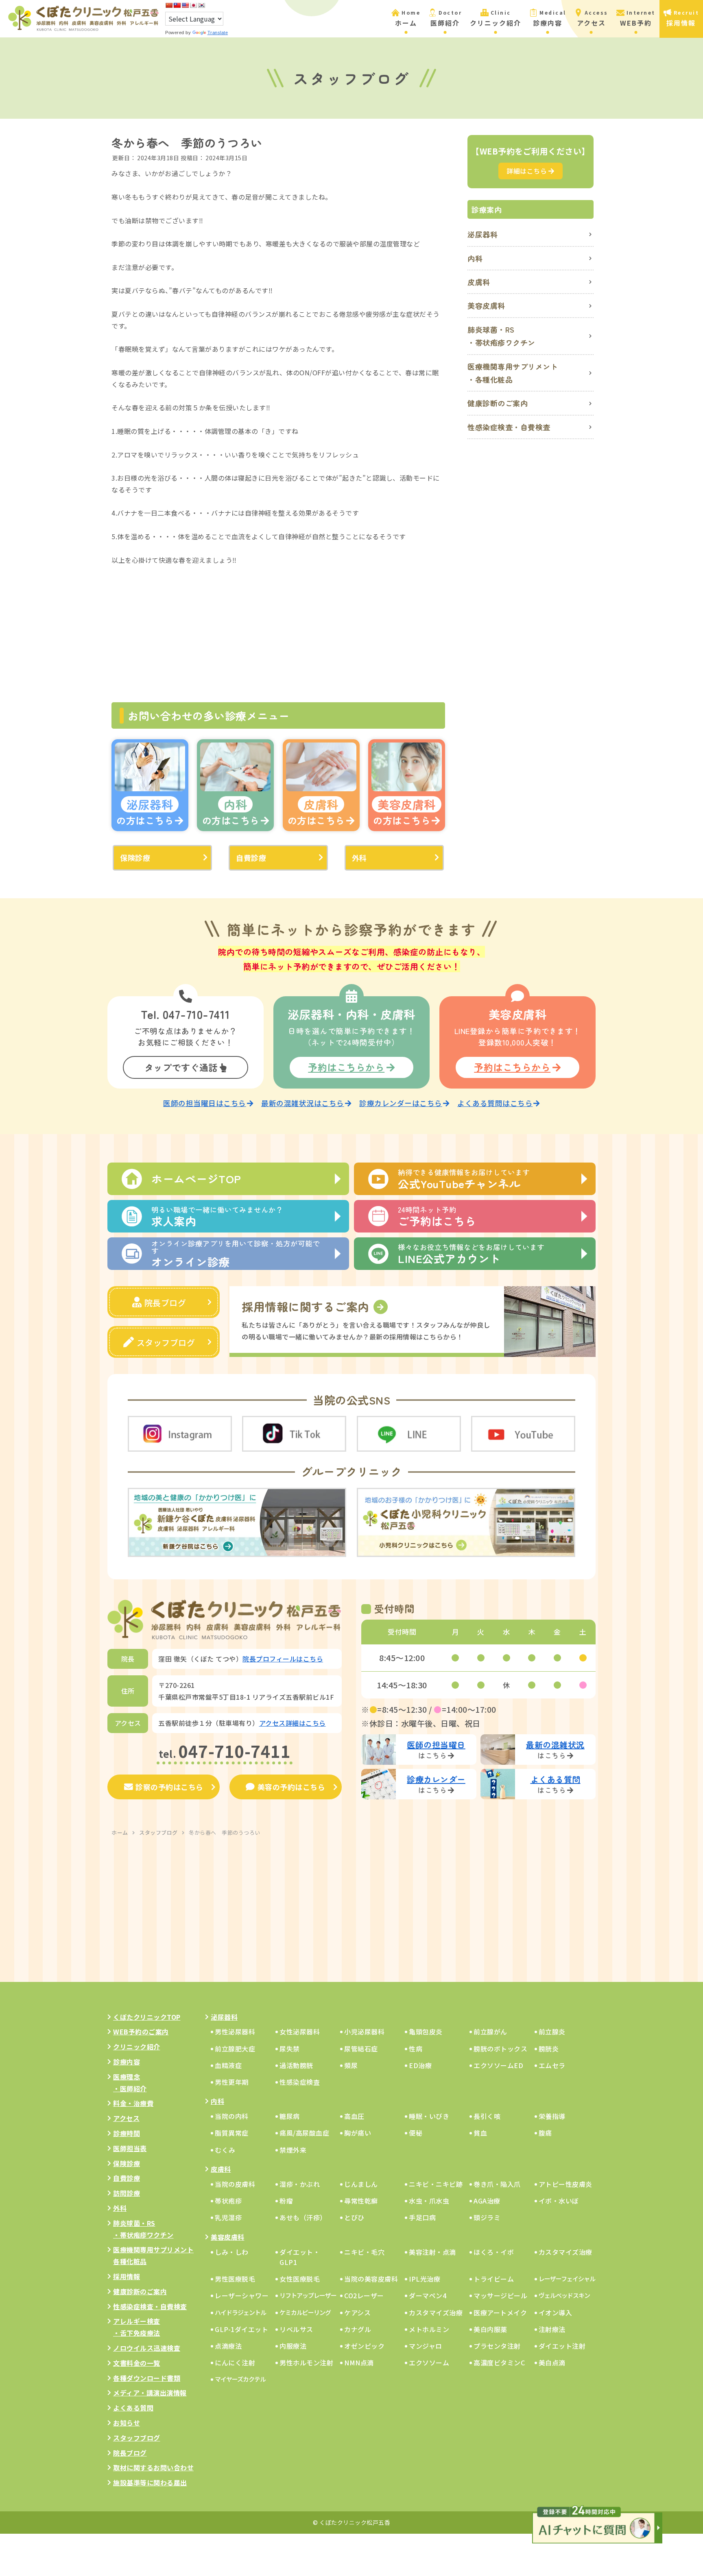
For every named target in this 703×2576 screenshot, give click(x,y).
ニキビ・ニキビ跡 (436, 2184)
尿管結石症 (361, 2049)
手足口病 (422, 2217)
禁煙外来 (293, 2150)
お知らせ (127, 2423)
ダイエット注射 (562, 2346)
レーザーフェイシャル (567, 2279)
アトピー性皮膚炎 (565, 2184)
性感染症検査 (300, 2082)
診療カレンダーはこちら (401, 1103)
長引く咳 (487, 2116)
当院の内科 (232, 2116)
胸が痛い (358, 2133)
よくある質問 (133, 2408)
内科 (475, 258)
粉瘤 (286, 2201)
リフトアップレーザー (308, 2295)
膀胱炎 (549, 2049)
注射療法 (552, 2329)
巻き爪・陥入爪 (497, 2184)
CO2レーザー (364, 2295)
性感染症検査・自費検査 (509, 427)
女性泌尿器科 (300, 2032)
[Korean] (201, 5)
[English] (185, 5)
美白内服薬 (490, 2329)
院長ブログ (165, 1303)
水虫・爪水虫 (429, 2201)
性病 (416, 2049)
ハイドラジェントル (240, 2312)
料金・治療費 (133, 2103)
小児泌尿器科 (364, 2032)
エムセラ (552, 2065)
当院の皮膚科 (235, 2184)
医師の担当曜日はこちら (205, 1103)
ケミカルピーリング (305, 2312)
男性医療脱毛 (235, 2279)
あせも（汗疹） (303, 2217)
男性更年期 (232, 2082)
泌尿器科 (482, 234)
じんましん (361, 2184)
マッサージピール (500, 2295)
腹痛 (545, 2133)
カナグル (358, 2329)
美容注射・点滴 (432, 2252)
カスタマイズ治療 (565, 2252)
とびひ (354, 2217)
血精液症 (228, 2065)
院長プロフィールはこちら (283, 1659)
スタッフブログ (166, 1342)
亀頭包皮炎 (426, 2032)
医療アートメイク (500, 2313)
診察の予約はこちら (169, 1787)
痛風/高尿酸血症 (304, 2133)
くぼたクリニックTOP (147, 2017)
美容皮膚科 (486, 305)
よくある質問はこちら (495, 1103)
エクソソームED (498, 2065)
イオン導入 (556, 2313)
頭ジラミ (487, 2217)
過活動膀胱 (296, 2065)
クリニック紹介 (137, 2047)
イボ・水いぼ (559, 2201)
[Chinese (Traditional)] (177, 5)
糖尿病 (290, 2116)
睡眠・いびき (429, 2116)
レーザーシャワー (242, 2295)
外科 (359, 858)
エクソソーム (429, 2363)
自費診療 (251, 858)
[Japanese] (193, 5)
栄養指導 (552, 2116)
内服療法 (293, 2346)
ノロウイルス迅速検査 (147, 2348)
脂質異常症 (232, 2133)
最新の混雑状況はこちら (303, 1103)
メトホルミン (429, 2329)
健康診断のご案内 (498, 403)
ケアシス (357, 2313)
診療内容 (127, 2062)
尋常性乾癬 (361, 2201)
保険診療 (135, 858)
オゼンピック (364, 2346)
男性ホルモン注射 (306, 2363)
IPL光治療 (425, 2279)
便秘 (416, 2133)
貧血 (480, 2133)
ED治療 (420, 2065)
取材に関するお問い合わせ (153, 2467)
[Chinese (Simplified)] (169, 5)
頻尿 (351, 2065)
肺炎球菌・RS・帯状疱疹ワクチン (501, 336)
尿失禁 (290, 2049)
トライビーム (494, 2279)
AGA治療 (487, 2201)
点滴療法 (228, 2346)
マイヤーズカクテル (240, 2379)
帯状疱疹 (228, 2201)
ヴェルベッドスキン (564, 2295)
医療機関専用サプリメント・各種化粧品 (513, 373)
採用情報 (127, 2276)
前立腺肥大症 (235, 2049)
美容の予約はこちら (291, 1787)
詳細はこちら (527, 171)
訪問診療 (127, 2193)
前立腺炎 (552, 2032)
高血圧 (354, 2116)
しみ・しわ (232, 2252)
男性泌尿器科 (235, 2032)
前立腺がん (490, 2032)
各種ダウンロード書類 (147, 2378)
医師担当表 (130, 2148)
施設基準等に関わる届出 (150, 2482)
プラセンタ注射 (497, 2346)
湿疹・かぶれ (300, 2184)
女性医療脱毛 (300, 2279)
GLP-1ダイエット (241, 2329)
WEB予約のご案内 (141, 2032)
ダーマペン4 (428, 2295)
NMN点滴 (359, 2363)
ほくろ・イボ (494, 2252)
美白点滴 (552, 2363)
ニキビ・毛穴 (364, 2252)
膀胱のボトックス (500, 2049)
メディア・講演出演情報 (150, 2393)
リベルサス (296, 2329)
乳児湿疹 (228, 2217)
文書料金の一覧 (137, 2363)
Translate (218, 33)
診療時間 (127, 2133)
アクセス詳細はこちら (293, 1723)
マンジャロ (426, 2346)
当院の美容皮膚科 (371, 2279)
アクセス (126, 2118)
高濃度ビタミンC (499, 2363)
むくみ (225, 2150)
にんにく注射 (235, 2363)
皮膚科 (479, 282)
